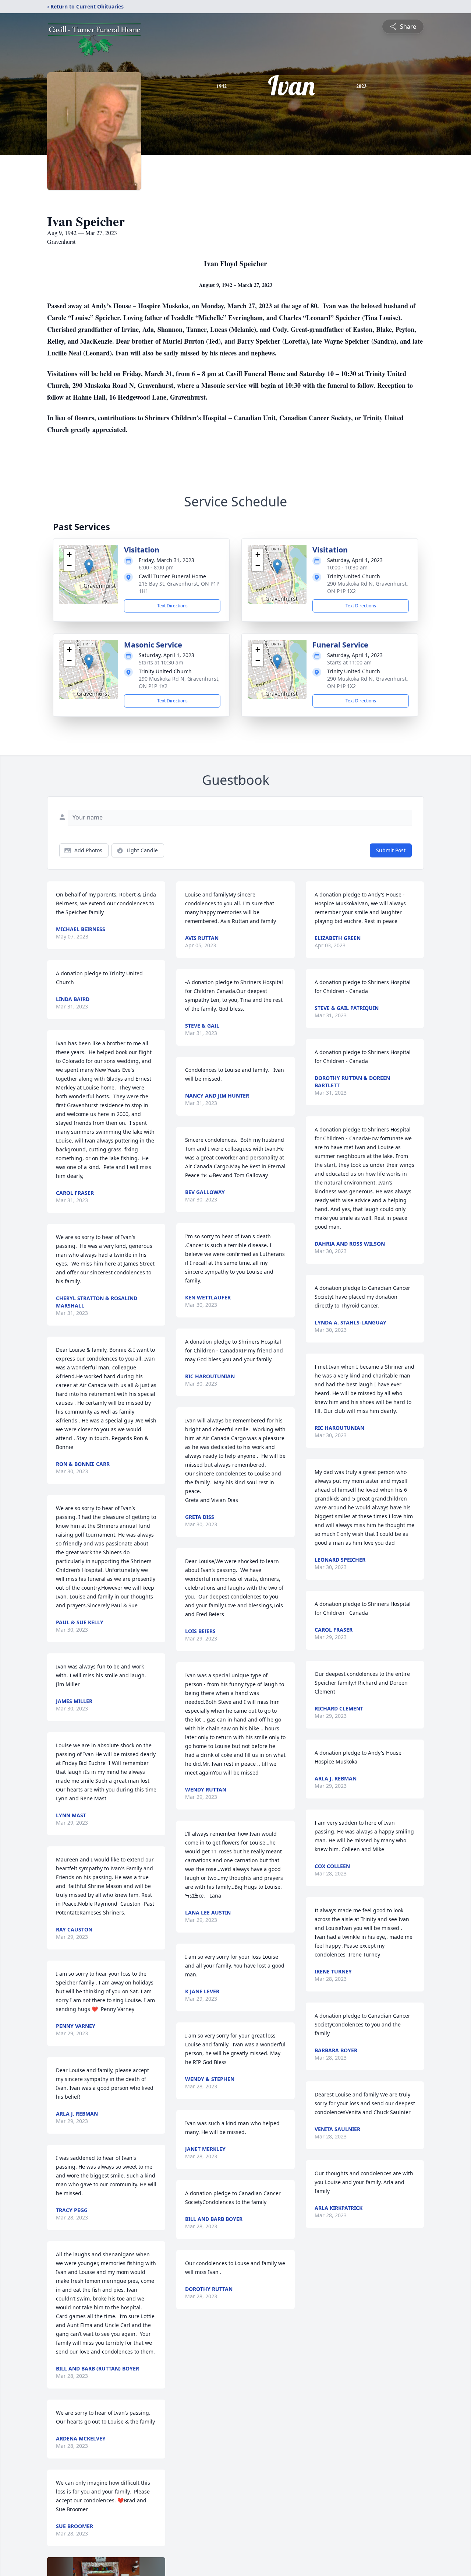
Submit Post (391, 850)
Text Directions (172, 606)
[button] (89, 567)
